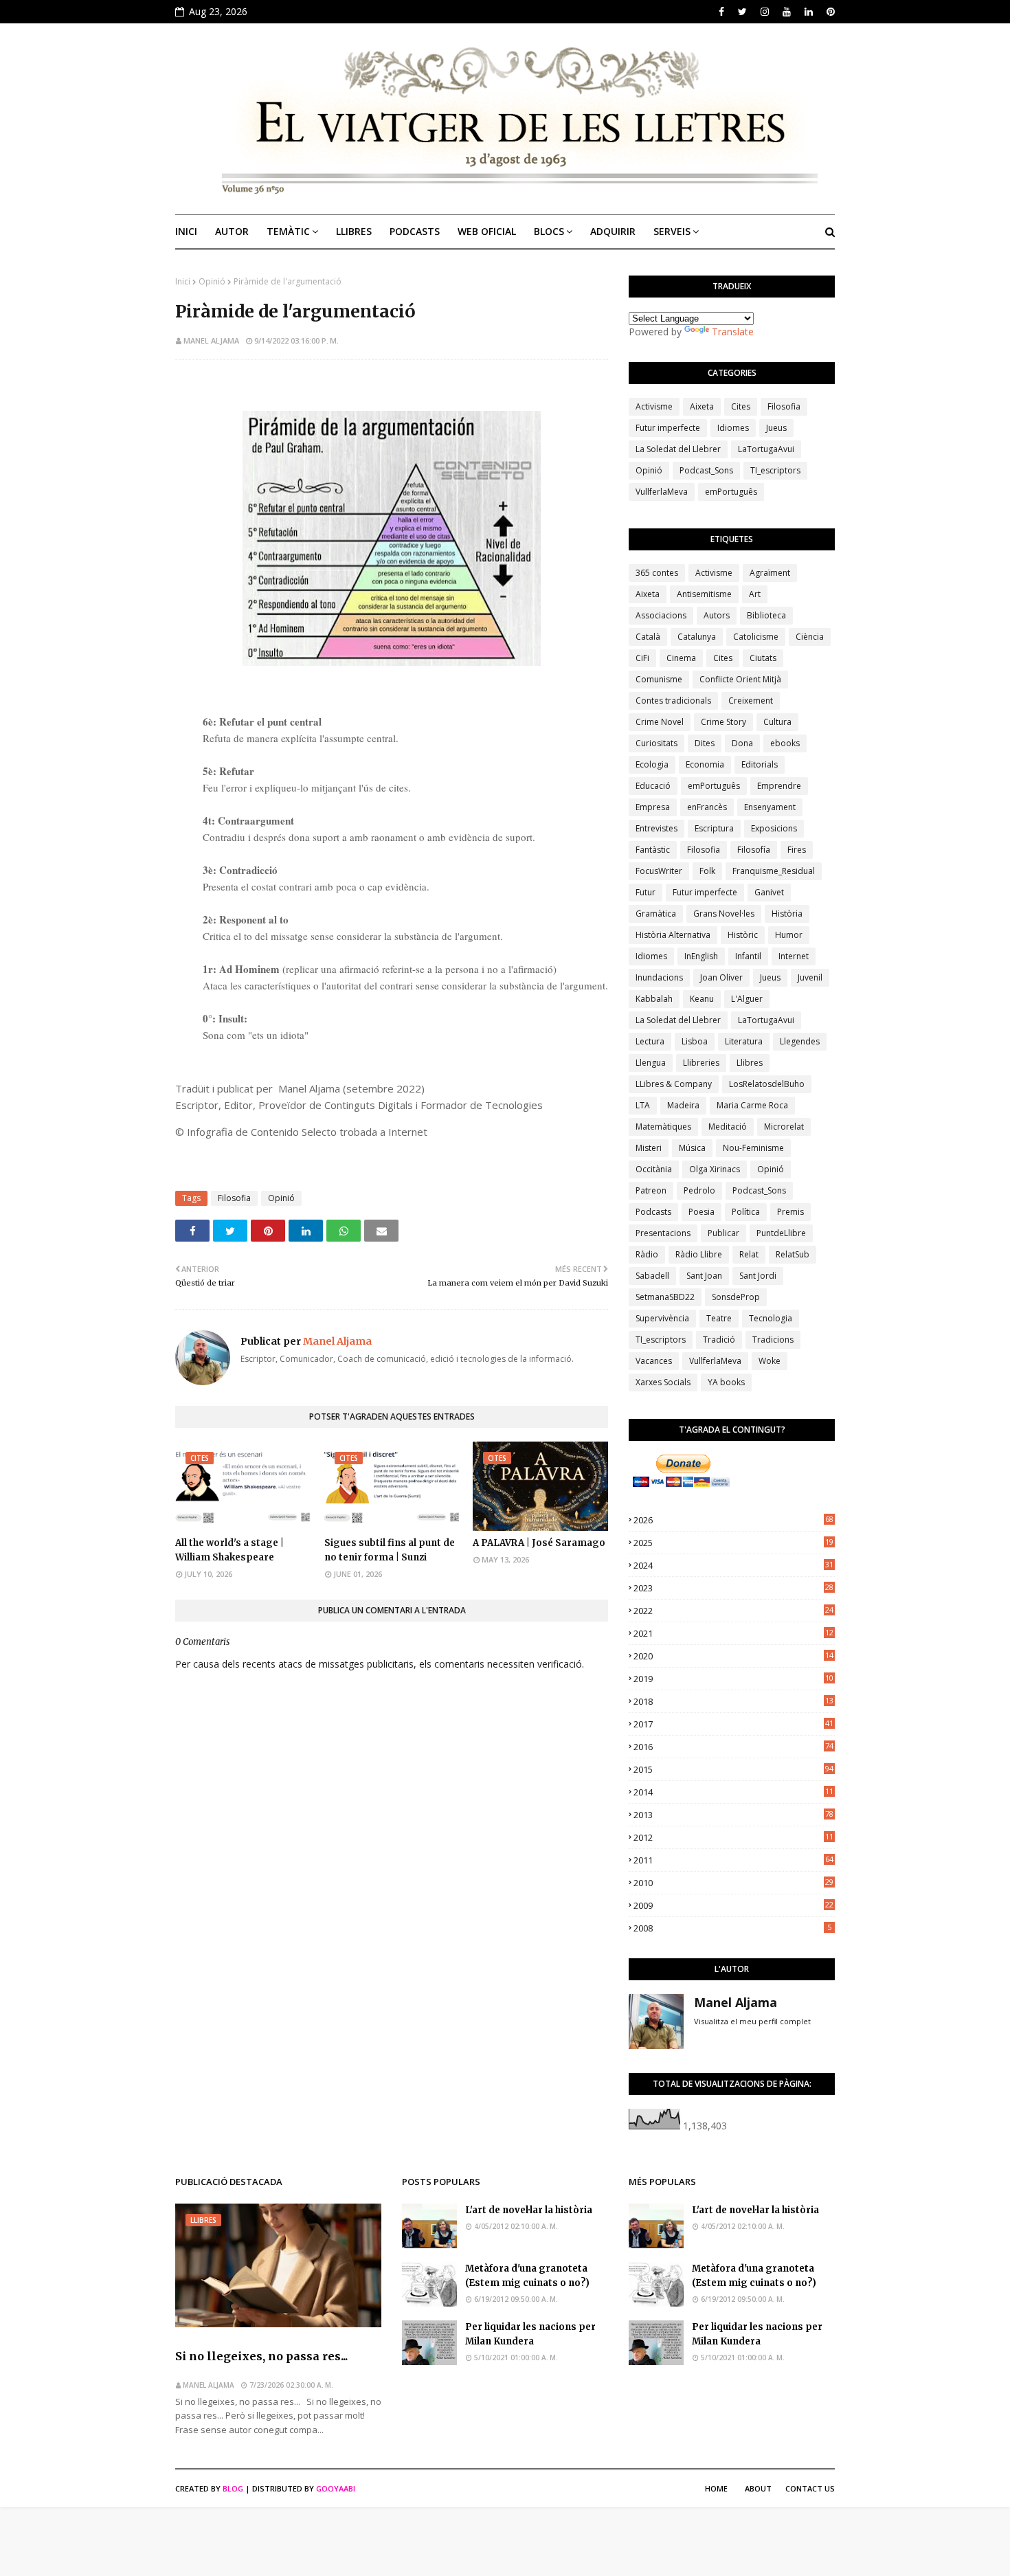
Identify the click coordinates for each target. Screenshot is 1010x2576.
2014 (733, 1792)
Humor (789, 935)
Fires (797, 850)
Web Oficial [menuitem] (487, 231)
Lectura (650, 1041)
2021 (733, 1633)
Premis (790, 1212)
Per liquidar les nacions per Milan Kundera (530, 2334)
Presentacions (663, 1233)
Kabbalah (654, 999)
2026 (733, 1520)
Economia (705, 764)
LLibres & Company (674, 1084)
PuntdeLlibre (781, 1233)
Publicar (723, 1233)
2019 (733, 1679)
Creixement (751, 701)
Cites (741, 406)
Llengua (651, 1063)
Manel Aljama (211, 340)
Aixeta (702, 406)
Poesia (702, 1212)
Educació (653, 786)
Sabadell (652, 1276)
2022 (733, 1611)
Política (746, 1212)
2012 (733, 1837)
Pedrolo (699, 1190)
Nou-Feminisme (753, 1148)
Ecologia (652, 764)
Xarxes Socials (663, 1382)
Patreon (651, 1190)
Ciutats (763, 658)
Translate (733, 332)
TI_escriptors (775, 470)
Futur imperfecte (668, 428)
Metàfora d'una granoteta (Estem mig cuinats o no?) (527, 2276)
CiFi (642, 658)
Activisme (654, 406)
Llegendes (800, 1041)
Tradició (719, 1340)
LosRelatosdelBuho (767, 1084)
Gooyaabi (336, 2488)
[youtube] (787, 12)
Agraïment (770, 573)
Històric (743, 935)
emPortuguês (731, 492)
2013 (733, 1815)
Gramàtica (656, 914)
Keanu (702, 999)
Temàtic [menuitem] (288, 231)
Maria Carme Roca (752, 1105)
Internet (794, 956)
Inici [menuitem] (186, 231)
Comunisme (659, 679)
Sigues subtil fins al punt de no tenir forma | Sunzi (390, 1550)
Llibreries (701, 1063)
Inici (183, 281)
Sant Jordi (758, 1276)
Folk (707, 871)
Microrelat (784, 1127)
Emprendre (779, 786)
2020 (733, 1656)
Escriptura (714, 828)
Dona (742, 743)
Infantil (748, 956)
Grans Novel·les (724, 914)
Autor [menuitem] (232, 231)
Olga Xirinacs (715, 1169)
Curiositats (656, 743)
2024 (733, 1565)
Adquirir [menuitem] (613, 231)
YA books (726, 1382)
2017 (733, 1724)
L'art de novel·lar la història (529, 2210)
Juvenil (810, 977)
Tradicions (773, 1340)
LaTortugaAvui (766, 449)
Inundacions (659, 977)
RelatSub (793, 1254)
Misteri (649, 1148)
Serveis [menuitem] (672, 231)
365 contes (657, 573)
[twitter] (742, 12)
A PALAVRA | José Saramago (539, 1543)
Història (787, 914)
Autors (717, 615)
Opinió (212, 281)
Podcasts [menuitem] (415, 231)
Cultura (777, 722)
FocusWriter (659, 871)
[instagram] (765, 12)
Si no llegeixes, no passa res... (261, 2356)
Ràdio (647, 1254)
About (758, 2488)
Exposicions (774, 828)
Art (755, 594)
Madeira (683, 1105)
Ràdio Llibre (699, 1254)
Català (648, 637)
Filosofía (754, 850)
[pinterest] (829, 12)
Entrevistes (656, 828)
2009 (733, 1905)
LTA (643, 1105)
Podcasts (653, 1212)
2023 (733, 1588)
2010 (733, 1883)
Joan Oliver (721, 977)
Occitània (654, 1169)
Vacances (654, 1361)
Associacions (661, 615)
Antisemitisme (704, 594)
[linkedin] (809, 12)
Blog (233, 2488)
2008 (732, 1928)
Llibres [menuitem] (354, 231)
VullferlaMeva (662, 492)
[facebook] (721, 12)
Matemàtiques (663, 1127)
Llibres (750, 1063)
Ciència (810, 637)
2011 (733, 1860)
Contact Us (810, 2488)
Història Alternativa (673, 935)
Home (716, 2488)
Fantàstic (653, 850)
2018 (733, 1701)
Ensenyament (770, 807)
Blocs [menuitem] (549, 231)
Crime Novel (660, 722)
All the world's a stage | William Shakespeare (229, 1550)
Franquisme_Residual (774, 871)
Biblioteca (766, 615)
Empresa (653, 807)
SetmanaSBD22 (665, 1297)
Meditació (728, 1127)
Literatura (744, 1041)
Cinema (681, 658)
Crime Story (723, 722)
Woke (770, 1361)
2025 (733, 1543)
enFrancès (707, 807)
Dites (705, 743)
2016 (733, 1747)
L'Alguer (747, 999)
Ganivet (769, 892)
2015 (733, 1769)
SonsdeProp (736, 1297)
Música (692, 1148)
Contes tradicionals (673, 701)
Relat (749, 1254)
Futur (646, 892)
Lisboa (695, 1041)
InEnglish (701, 956)
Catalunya (697, 637)
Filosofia (234, 1198)
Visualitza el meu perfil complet (752, 2021)
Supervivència (662, 1318)
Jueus (776, 428)
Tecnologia (771, 1318)
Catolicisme (756, 637)
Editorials (760, 764)
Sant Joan (704, 1276)
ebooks (785, 743)
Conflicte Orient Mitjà (740, 679)
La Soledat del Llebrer (678, 449)
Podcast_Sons (706, 470)
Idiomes (733, 428)
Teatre (719, 1318)
